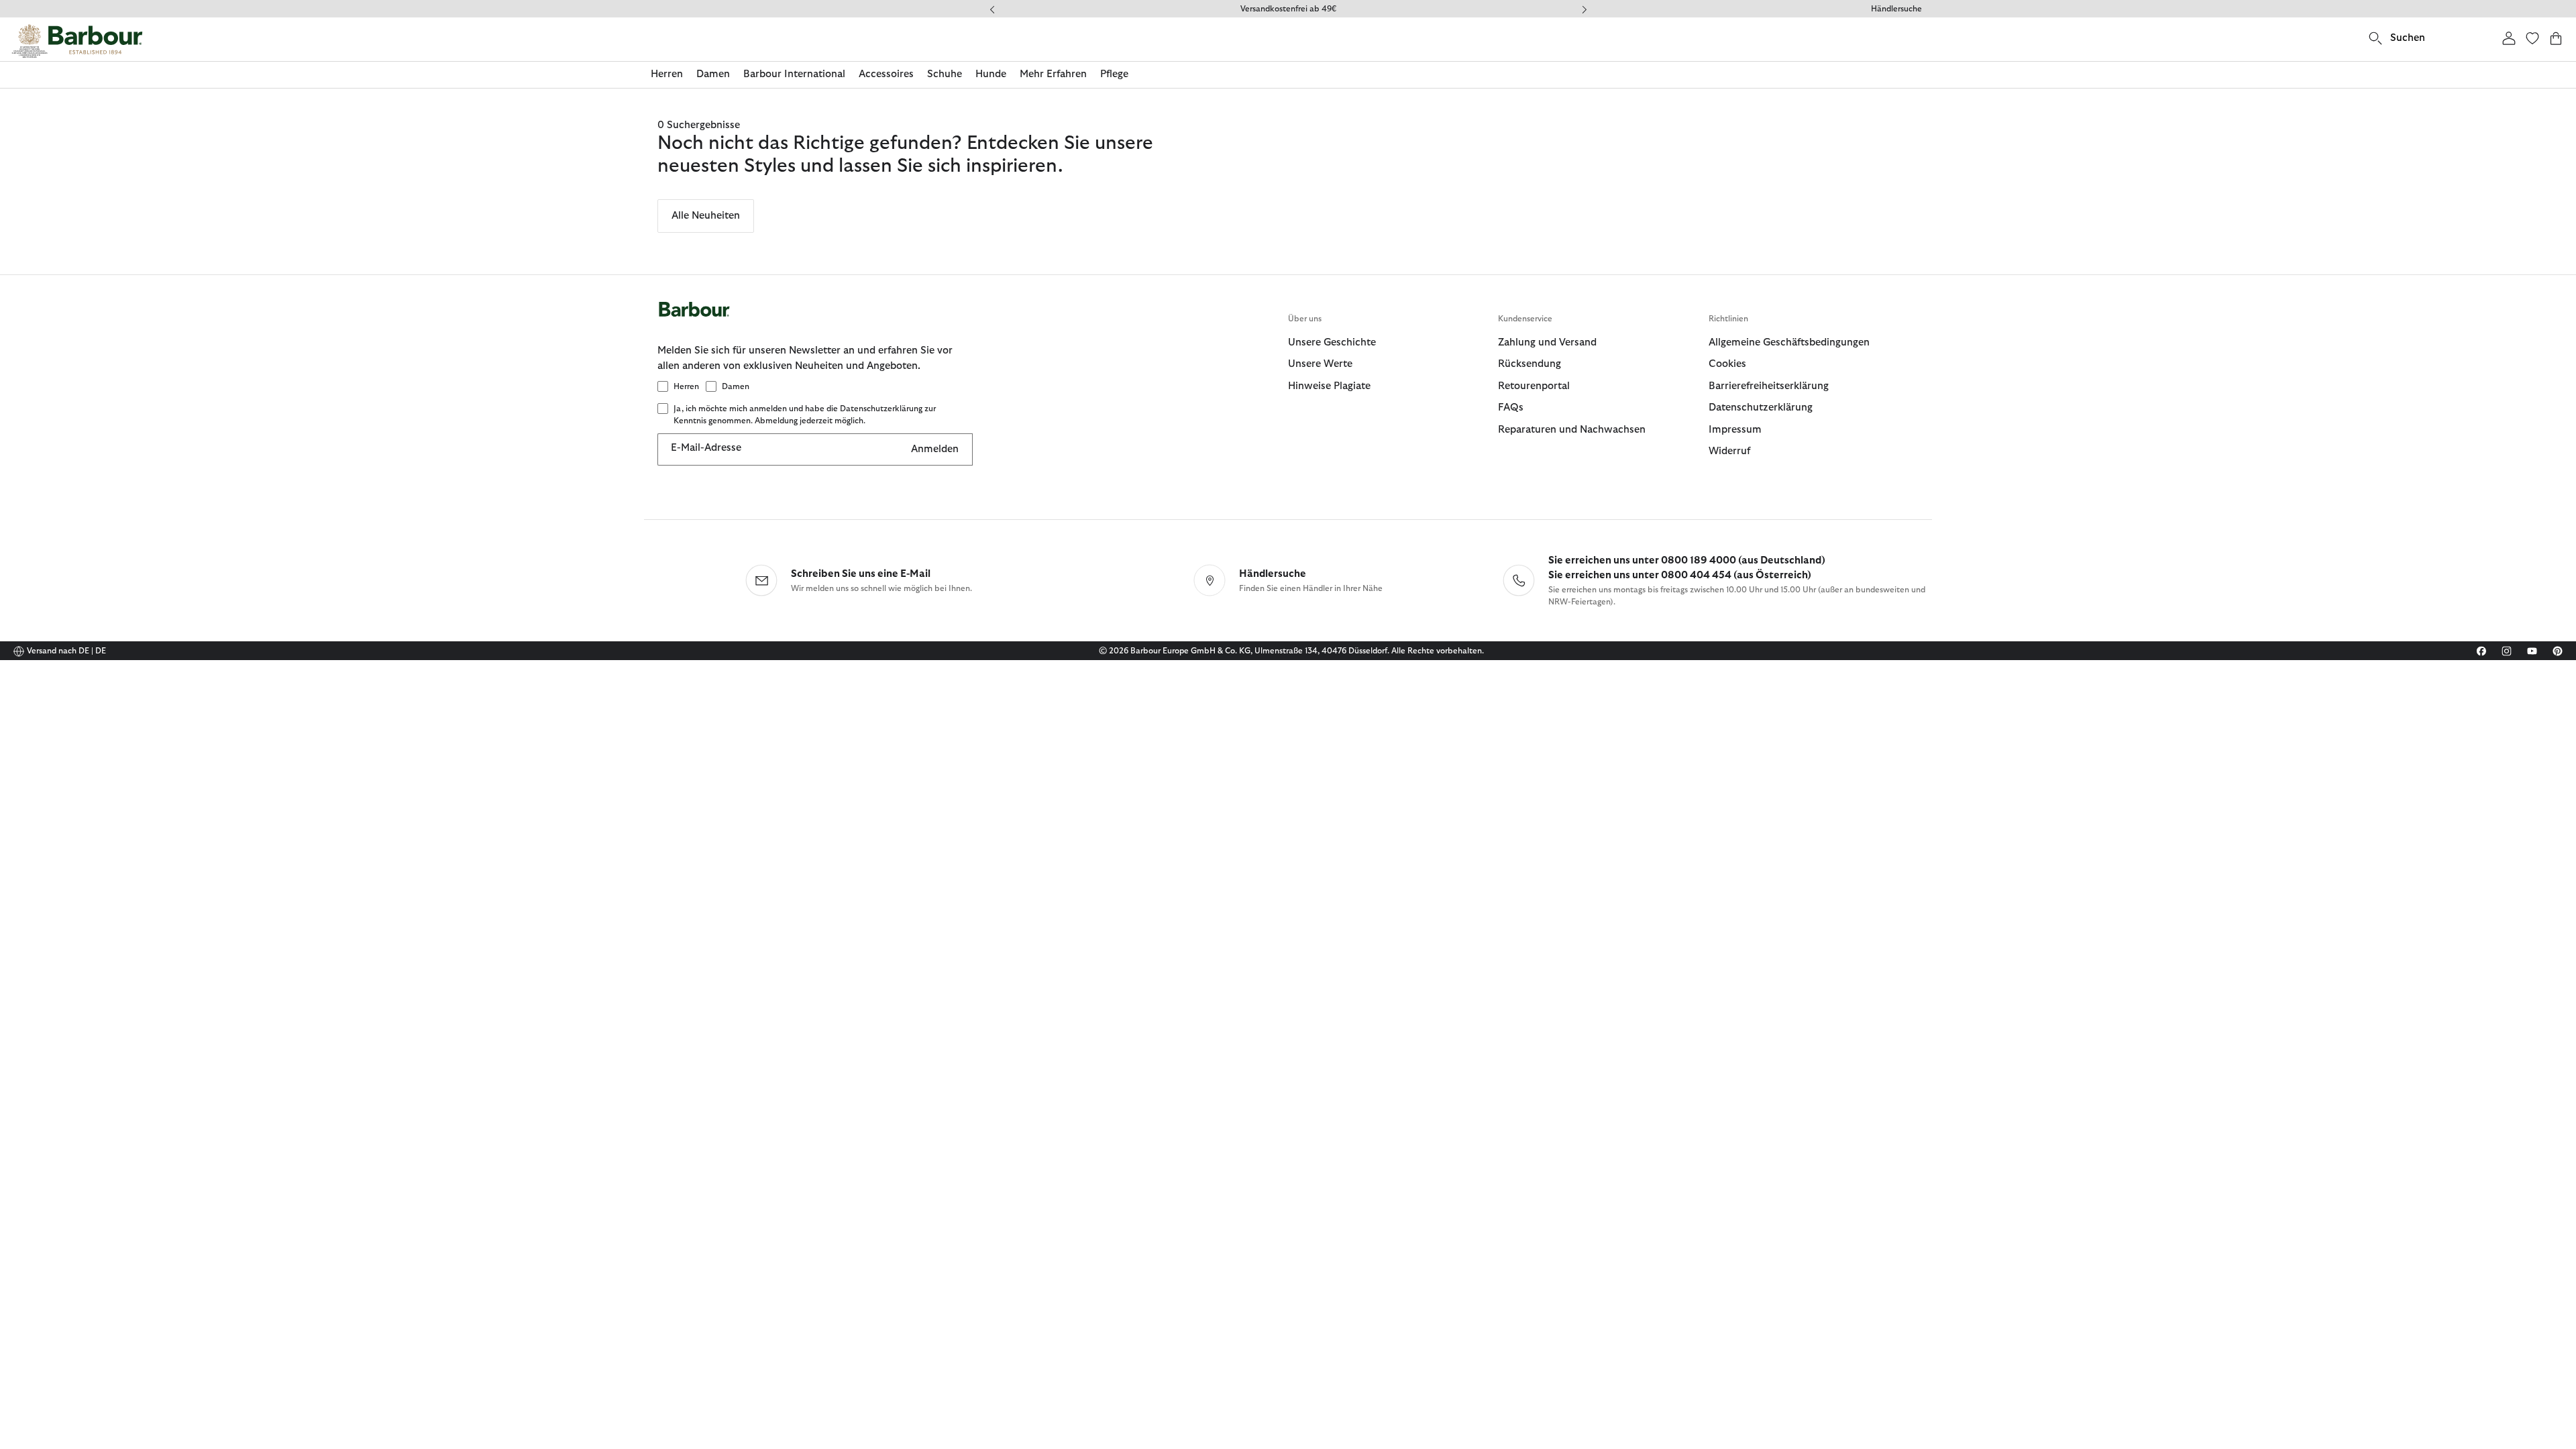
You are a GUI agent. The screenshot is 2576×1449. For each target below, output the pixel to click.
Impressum (1735, 430)
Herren (686, 386)
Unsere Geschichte (1332, 342)
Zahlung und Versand (1547, 342)
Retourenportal (1534, 386)
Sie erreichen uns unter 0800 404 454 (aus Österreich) (1680, 575)
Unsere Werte (1320, 364)
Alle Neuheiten (706, 216)
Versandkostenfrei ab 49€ (1288, 9)
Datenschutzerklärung (1761, 408)
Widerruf (1729, 451)
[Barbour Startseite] (77, 41)
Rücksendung (1529, 364)
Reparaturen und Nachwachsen (1572, 430)
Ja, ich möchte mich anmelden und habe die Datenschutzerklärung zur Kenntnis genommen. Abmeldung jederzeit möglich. (805, 415)
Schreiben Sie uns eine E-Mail (861, 574)
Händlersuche (1896, 9)
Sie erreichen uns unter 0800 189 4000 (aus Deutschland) (1687, 560)
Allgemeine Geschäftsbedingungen (1789, 342)
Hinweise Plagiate (1329, 386)
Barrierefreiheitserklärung (1769, 386)
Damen (736, 386)
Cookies (1727, 364)
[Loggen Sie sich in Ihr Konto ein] (2509, 38)
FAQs (1511, 408)
